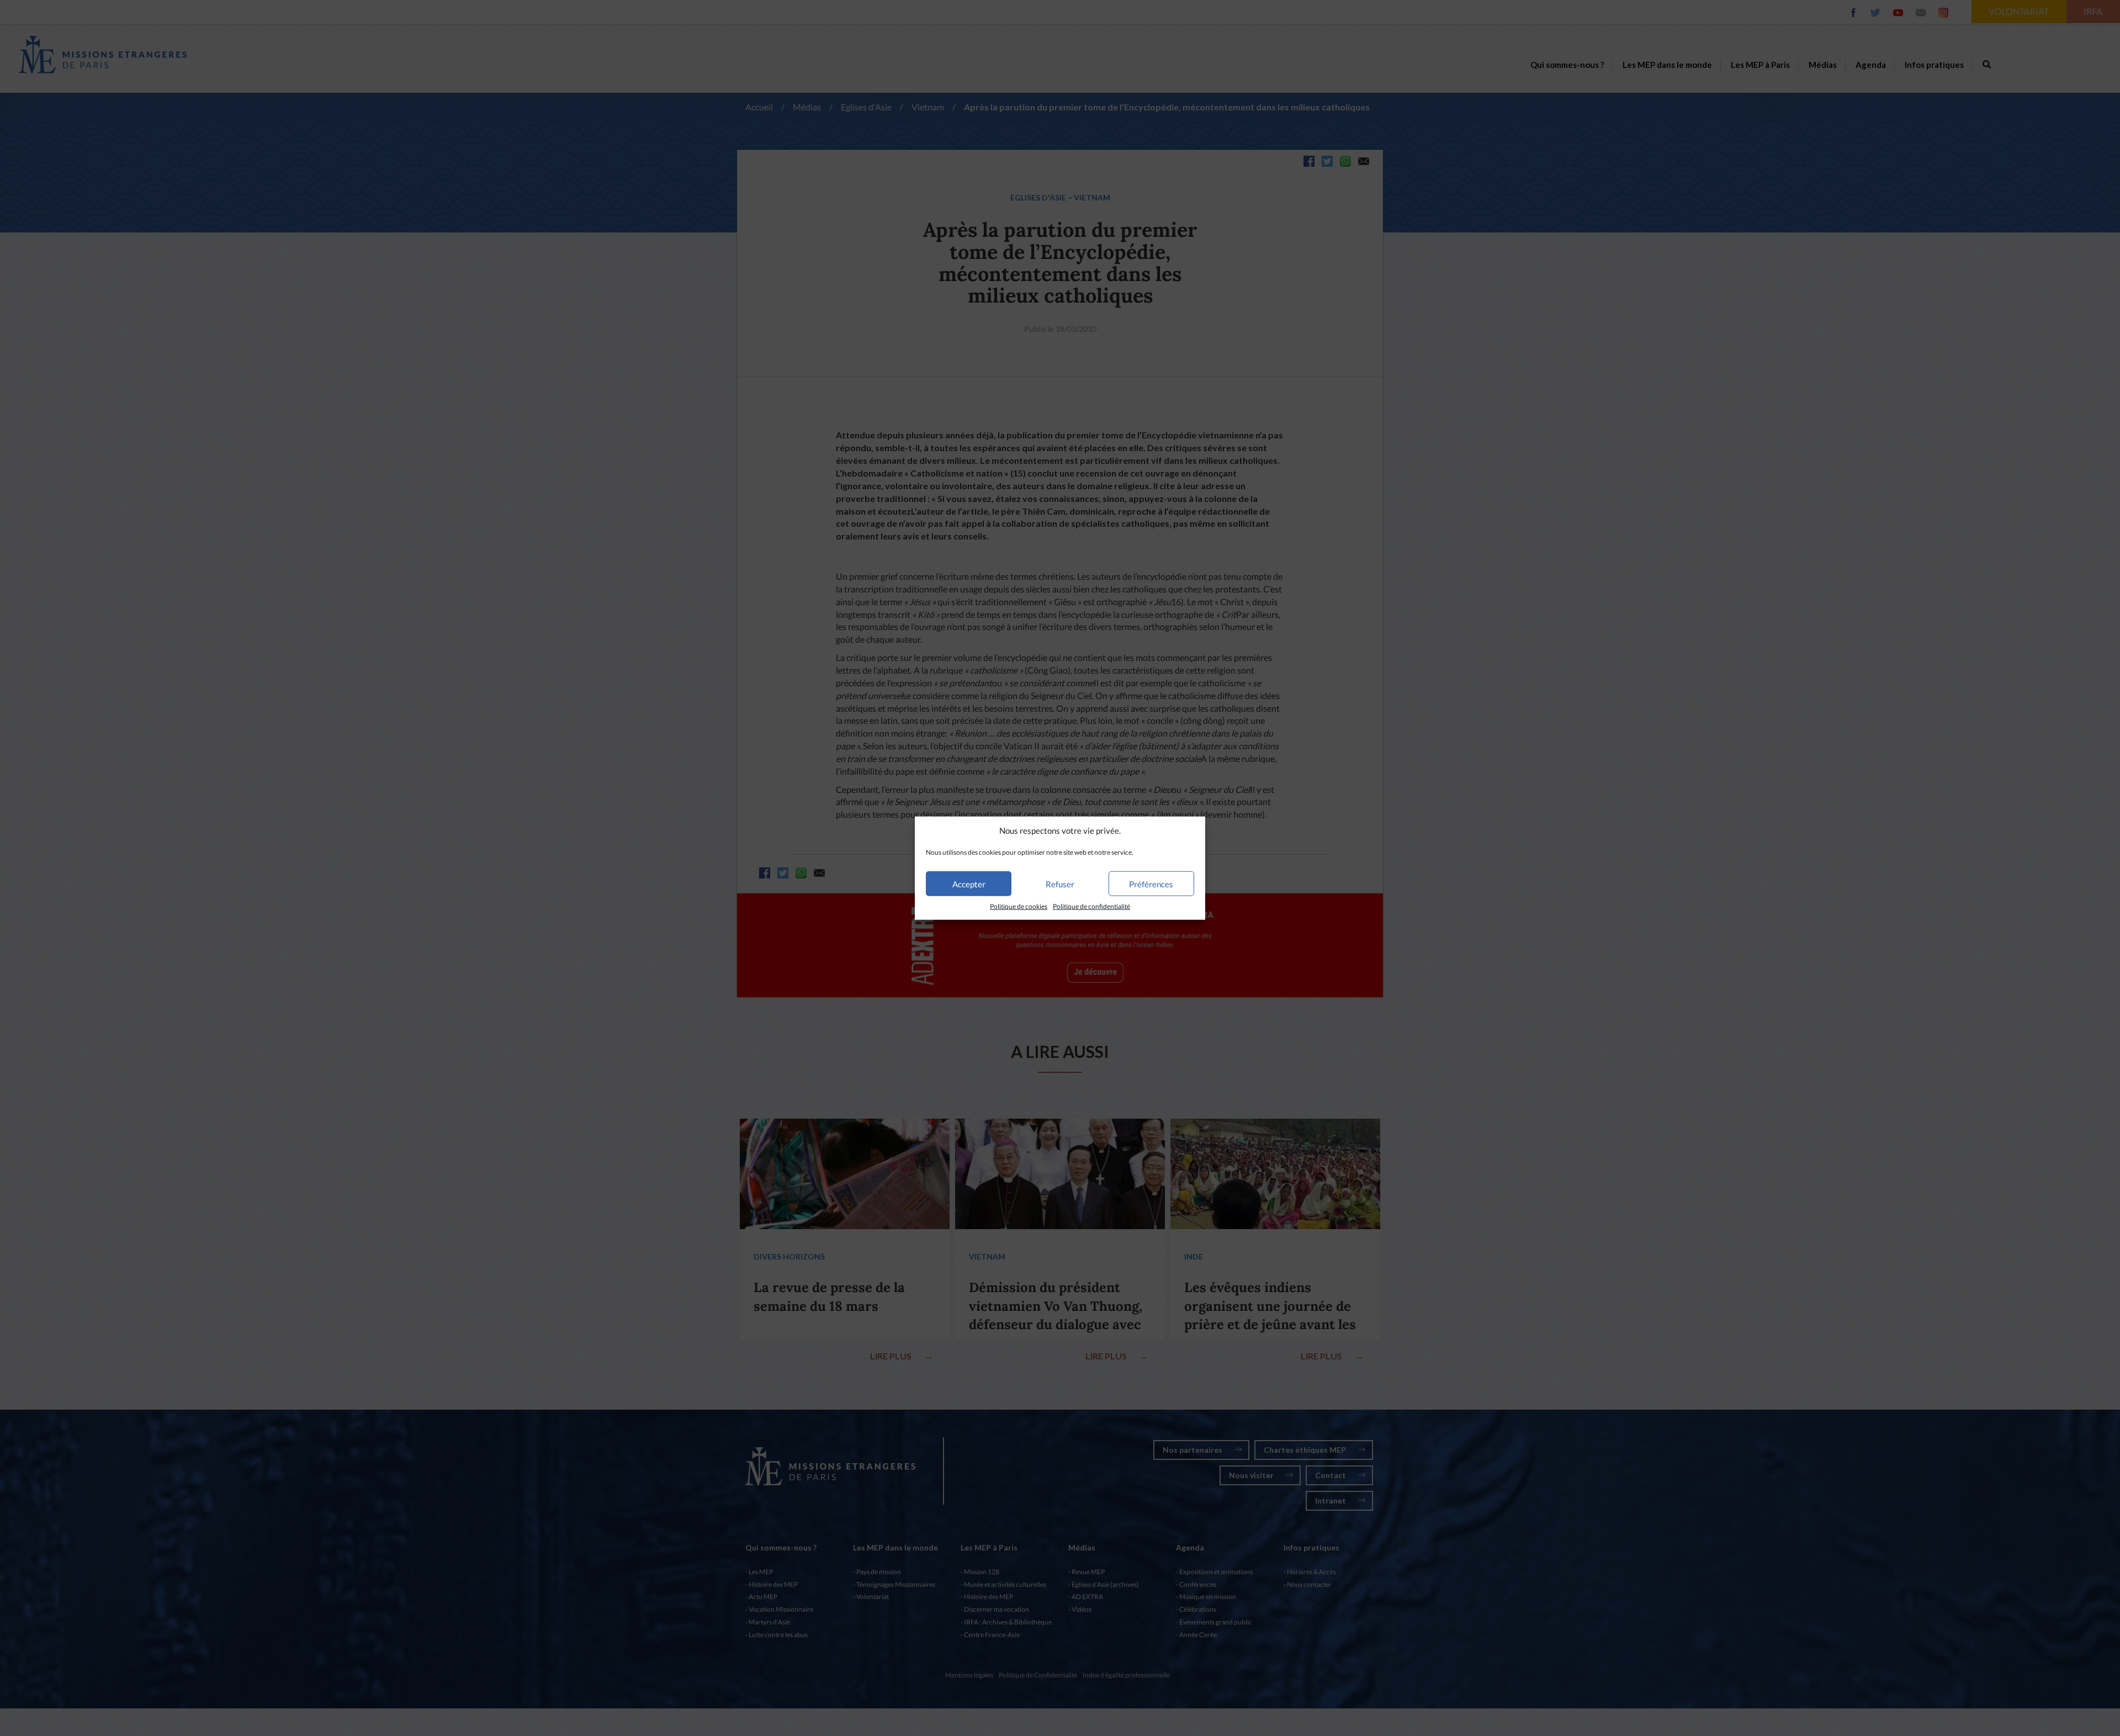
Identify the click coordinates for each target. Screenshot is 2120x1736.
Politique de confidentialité (1091, 906)
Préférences (1151, 884)
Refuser (1060, 884)
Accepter (969, 884)
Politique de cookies (1019, 906)
